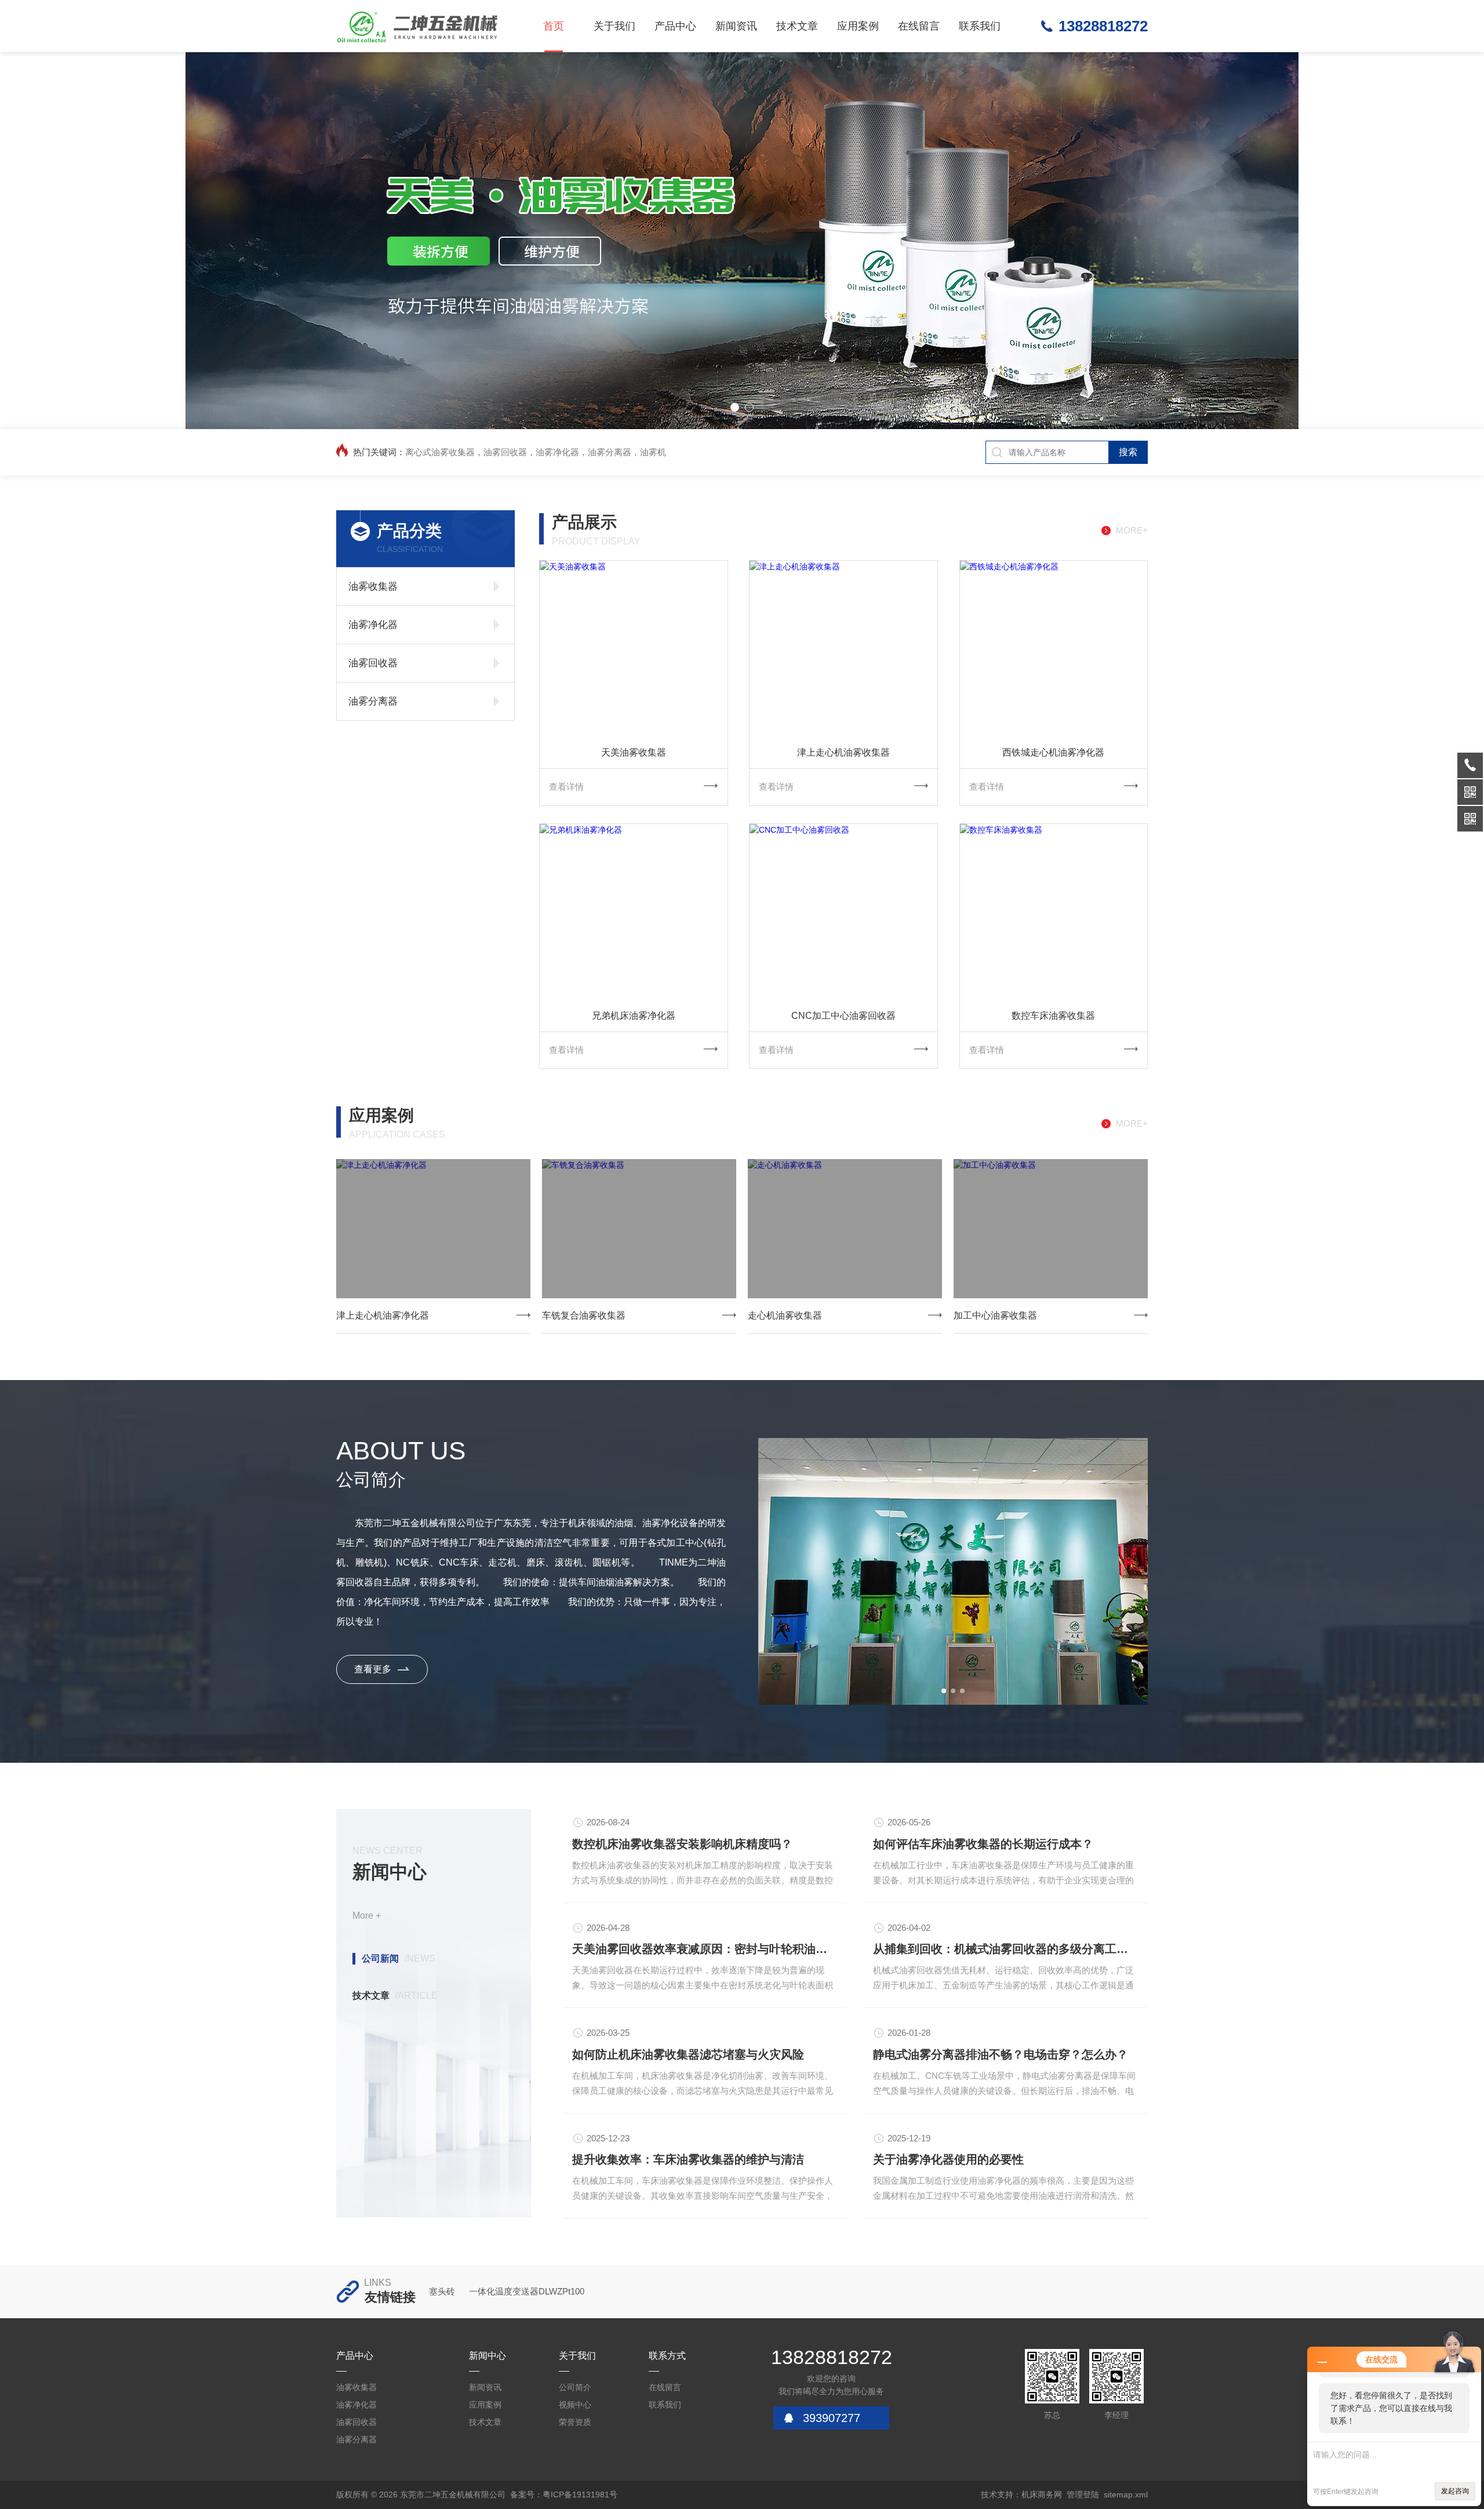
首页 (554, 26)
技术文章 (797, 26)
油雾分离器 (373, 701)
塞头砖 (442, 2291)
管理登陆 (1083, 2495)
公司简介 (575, 2387)
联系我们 (980, 26)
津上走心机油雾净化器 (383, 1315)
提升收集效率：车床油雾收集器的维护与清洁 (688, 2159)
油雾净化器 (373, 625)
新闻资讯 (736, 26)
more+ (1132, 530)
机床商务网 (1042, 2495)
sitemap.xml (1126, 2495)
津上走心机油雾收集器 (843, 752)
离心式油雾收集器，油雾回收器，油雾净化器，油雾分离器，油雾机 (536, 452)
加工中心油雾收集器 (995, 1315)
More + (367, 1916)
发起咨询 (1455, 2491)
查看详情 (566, 787)
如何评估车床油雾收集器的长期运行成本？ (983, 1844)
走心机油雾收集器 (785, 1315)
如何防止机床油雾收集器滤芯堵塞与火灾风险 (688, 2054)
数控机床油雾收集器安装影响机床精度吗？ (682, 1844)
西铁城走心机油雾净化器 (1053, 752)
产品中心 (675, 26)
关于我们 (614, 26)
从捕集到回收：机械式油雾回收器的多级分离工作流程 (1006, 1949)
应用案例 (858, 26)
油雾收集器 (373, 587)
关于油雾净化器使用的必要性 (948, 2159)
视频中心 (575, 2405)
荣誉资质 (575, 2422)
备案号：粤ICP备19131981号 (564, 2495)
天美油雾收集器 (634, 752)
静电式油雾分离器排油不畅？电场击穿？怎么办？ (1001, 2054)
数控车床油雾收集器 (1053, 1016)
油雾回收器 (373, 663)
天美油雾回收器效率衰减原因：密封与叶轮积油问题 (705, 1949)
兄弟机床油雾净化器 (634, 1016)
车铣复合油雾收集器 (584, 1315)
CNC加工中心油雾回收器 (843, 1016)
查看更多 (373, 1669)
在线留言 (919, 26)
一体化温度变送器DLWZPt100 (527, 2291)
